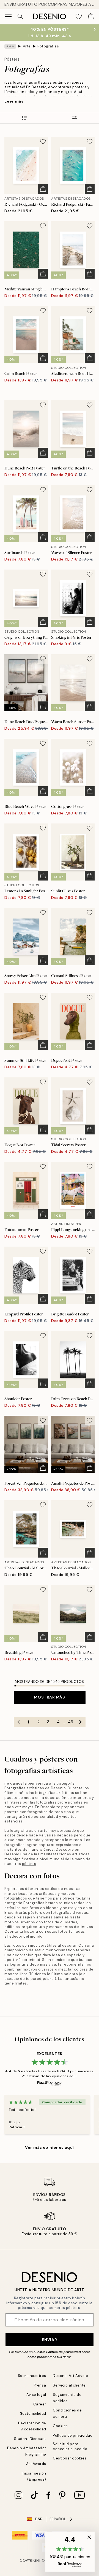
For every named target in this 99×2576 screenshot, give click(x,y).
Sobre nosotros (32, 2376)
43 (71, 1722)
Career (40, 2404)
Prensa (40, 2385)
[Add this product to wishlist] (43, 141)
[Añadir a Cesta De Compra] (43, 189)
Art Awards (36, 2464)
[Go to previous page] (19, 1722)
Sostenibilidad (33, 2414)
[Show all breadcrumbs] (10, 46)
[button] (70, 2552)
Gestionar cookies (70, 2458)
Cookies (60, 2426)
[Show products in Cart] (91, 16)
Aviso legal (36, 2395)
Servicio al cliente (69, 2385)
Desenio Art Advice (70, 2376)
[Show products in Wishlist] (79, 16)
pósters (29, 1864)
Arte (27, 46)
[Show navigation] (8, 16)
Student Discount (30, 2439)
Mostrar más (49, 1697)
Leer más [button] (14, 101)
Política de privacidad (64, 2352)
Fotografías (48, 46)
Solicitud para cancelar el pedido (70, 2446)
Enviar (50, 2340)
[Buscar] (20, 16)
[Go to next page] (81, 1722)
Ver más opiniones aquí (49, 2147)
